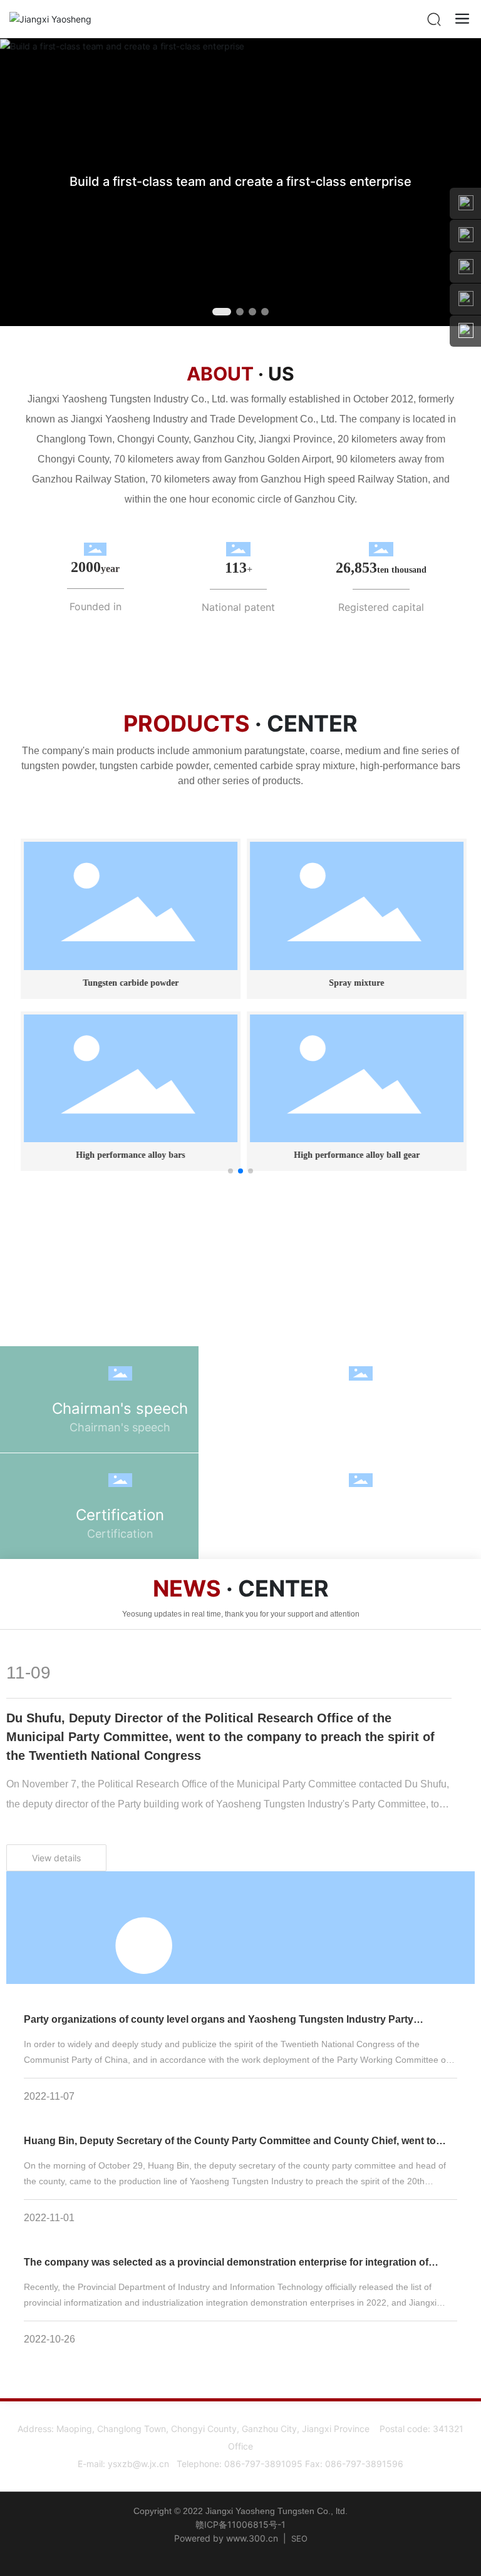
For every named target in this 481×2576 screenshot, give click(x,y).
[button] (216, 312)
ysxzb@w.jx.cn (138, 2464)
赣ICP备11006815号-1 (240, 2524)
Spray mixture (354, 983)
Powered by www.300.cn (226, 2538)
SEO (299, 2538)
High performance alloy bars (128, 1155)
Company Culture (361, 1408)
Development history (361, 1515)
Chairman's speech (120, 1408)
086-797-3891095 (263, 2464)
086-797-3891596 (364, 2464)
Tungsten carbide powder (127, 983)
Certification (120, 1515)
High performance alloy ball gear (354, 1155)
